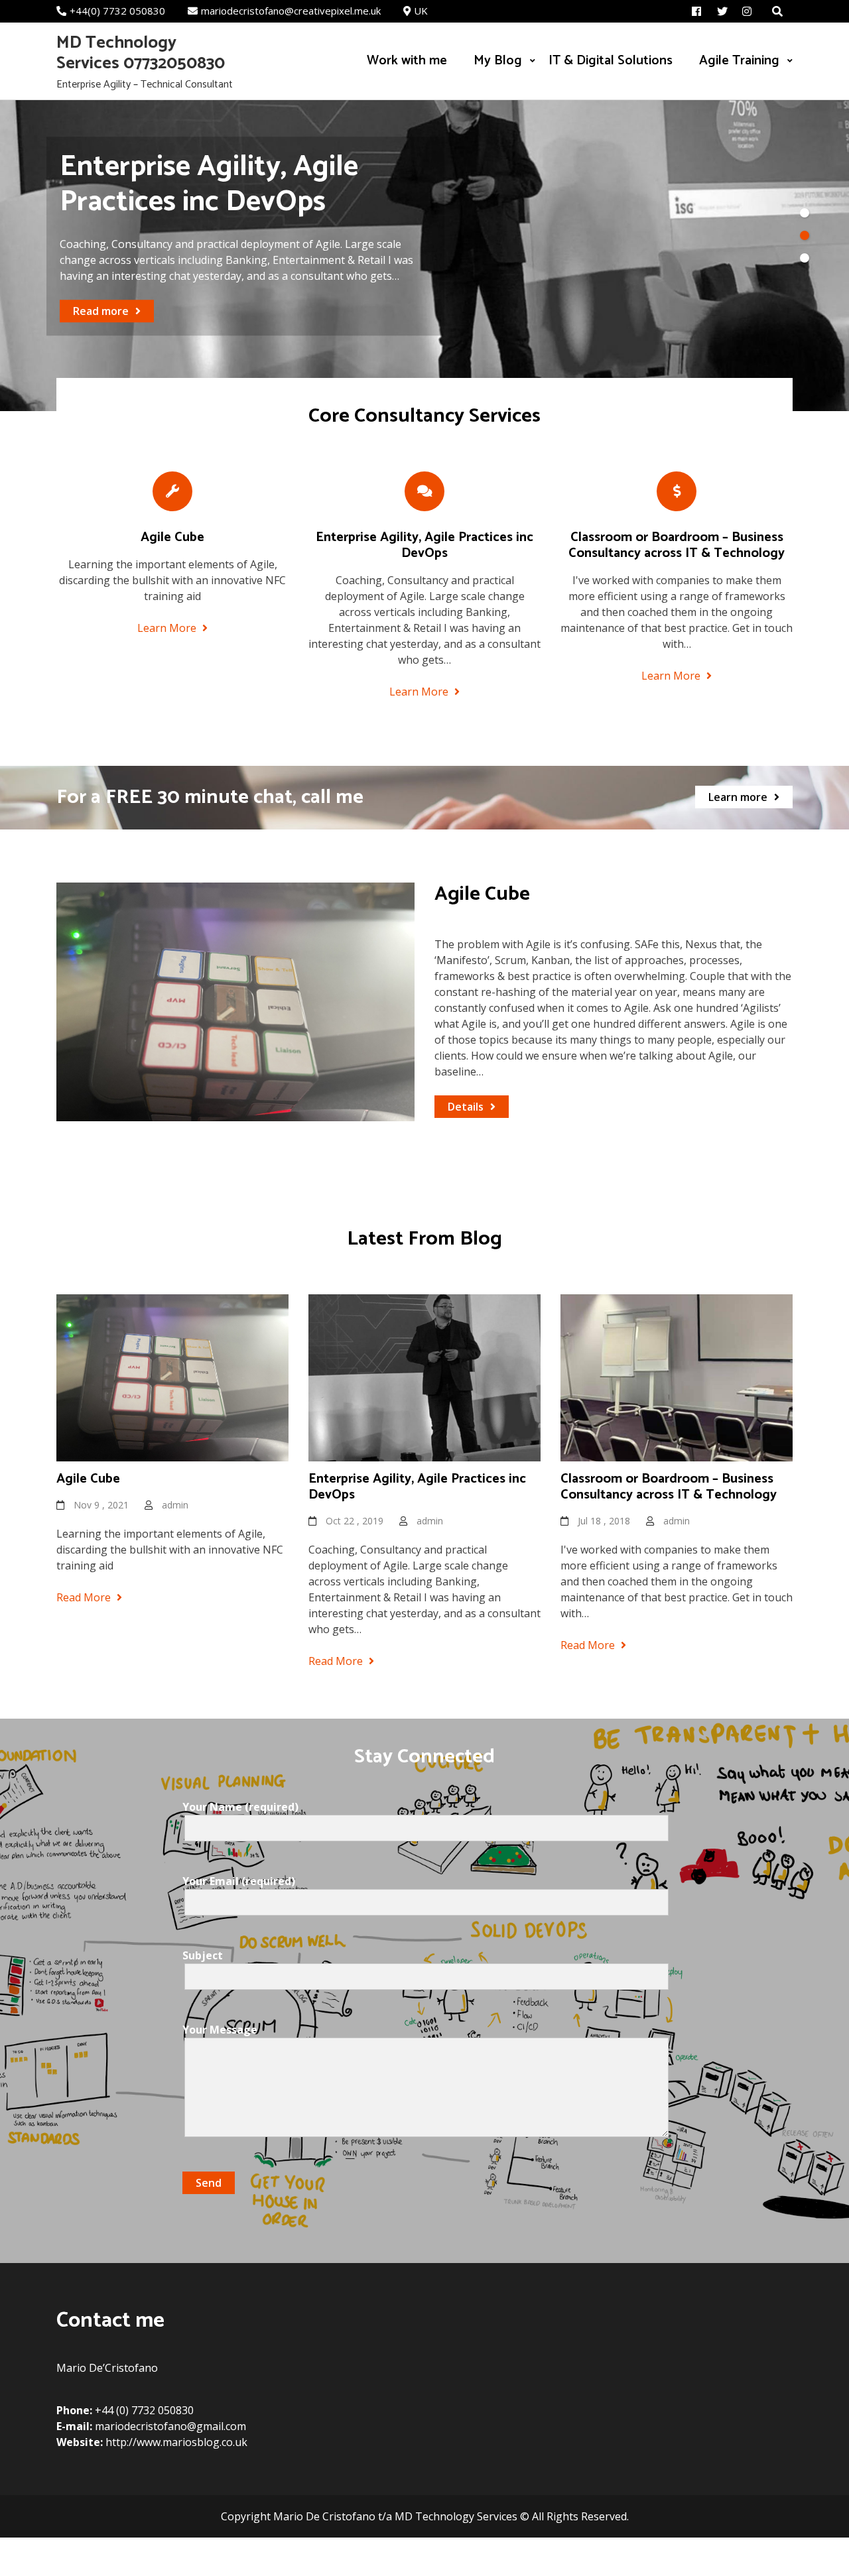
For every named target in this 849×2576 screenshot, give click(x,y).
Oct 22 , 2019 (355, 1521)
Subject (203, 1955)
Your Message (220, 2030)
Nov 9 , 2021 (101, 1505)
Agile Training (739, 61)
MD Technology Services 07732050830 (141, 53)
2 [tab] (805, 235)
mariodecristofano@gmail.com (170, 2426)
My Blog (498, 61)
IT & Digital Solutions (611, 61)
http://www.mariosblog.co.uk (176, 2442)
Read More (85, 1597)
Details (466, 1107)
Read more (101, 329)
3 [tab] (805, 258)
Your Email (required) (239, 1881)
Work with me (407, 61)
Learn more (738, 797)
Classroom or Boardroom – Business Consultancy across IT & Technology (677, 545)
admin (175, 1505)
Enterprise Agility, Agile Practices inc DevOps (424, 545)
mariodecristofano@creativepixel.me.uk (291, 11)
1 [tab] (805, 213)
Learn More (168, 628)
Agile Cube (172, 537)
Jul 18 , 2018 (604, 1521)
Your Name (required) (240, 1807)
